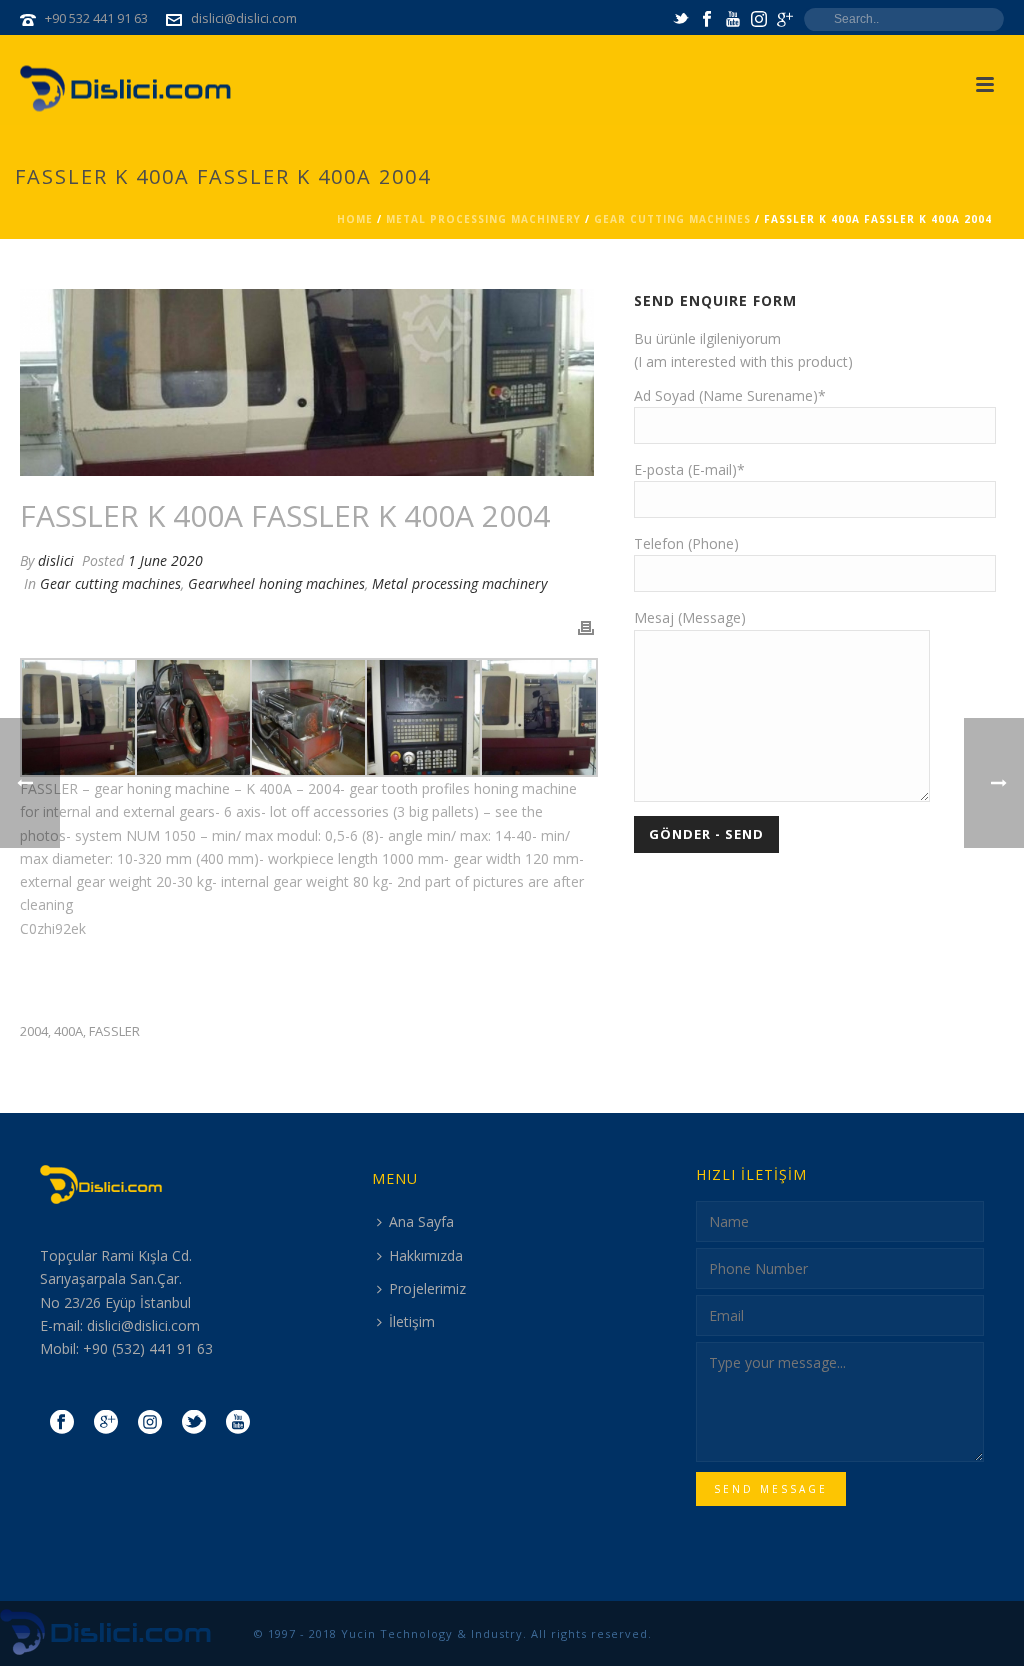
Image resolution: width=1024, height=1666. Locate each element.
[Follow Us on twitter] (194, 1423)
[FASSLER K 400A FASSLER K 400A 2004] (307, 382)
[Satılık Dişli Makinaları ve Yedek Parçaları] (107, 1632)
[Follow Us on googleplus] (106, 1423)
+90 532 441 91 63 (96, 18)
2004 (34, 1031)
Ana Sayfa (421, 1221)
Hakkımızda (426, 1255)
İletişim (412, 1321)
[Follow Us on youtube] (238, 1423)
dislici (56, 560)
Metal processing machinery (483, 219)
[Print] (586, 626)
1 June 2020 (165, 560)
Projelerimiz (427, 1288)
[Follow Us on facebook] (62, 1423)
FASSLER (114, 1031)
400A (68, 1031)
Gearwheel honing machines (276, 583)
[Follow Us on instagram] (150, 1423)
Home (355, 219)
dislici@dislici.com (244, 18)
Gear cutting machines (672, 219)
